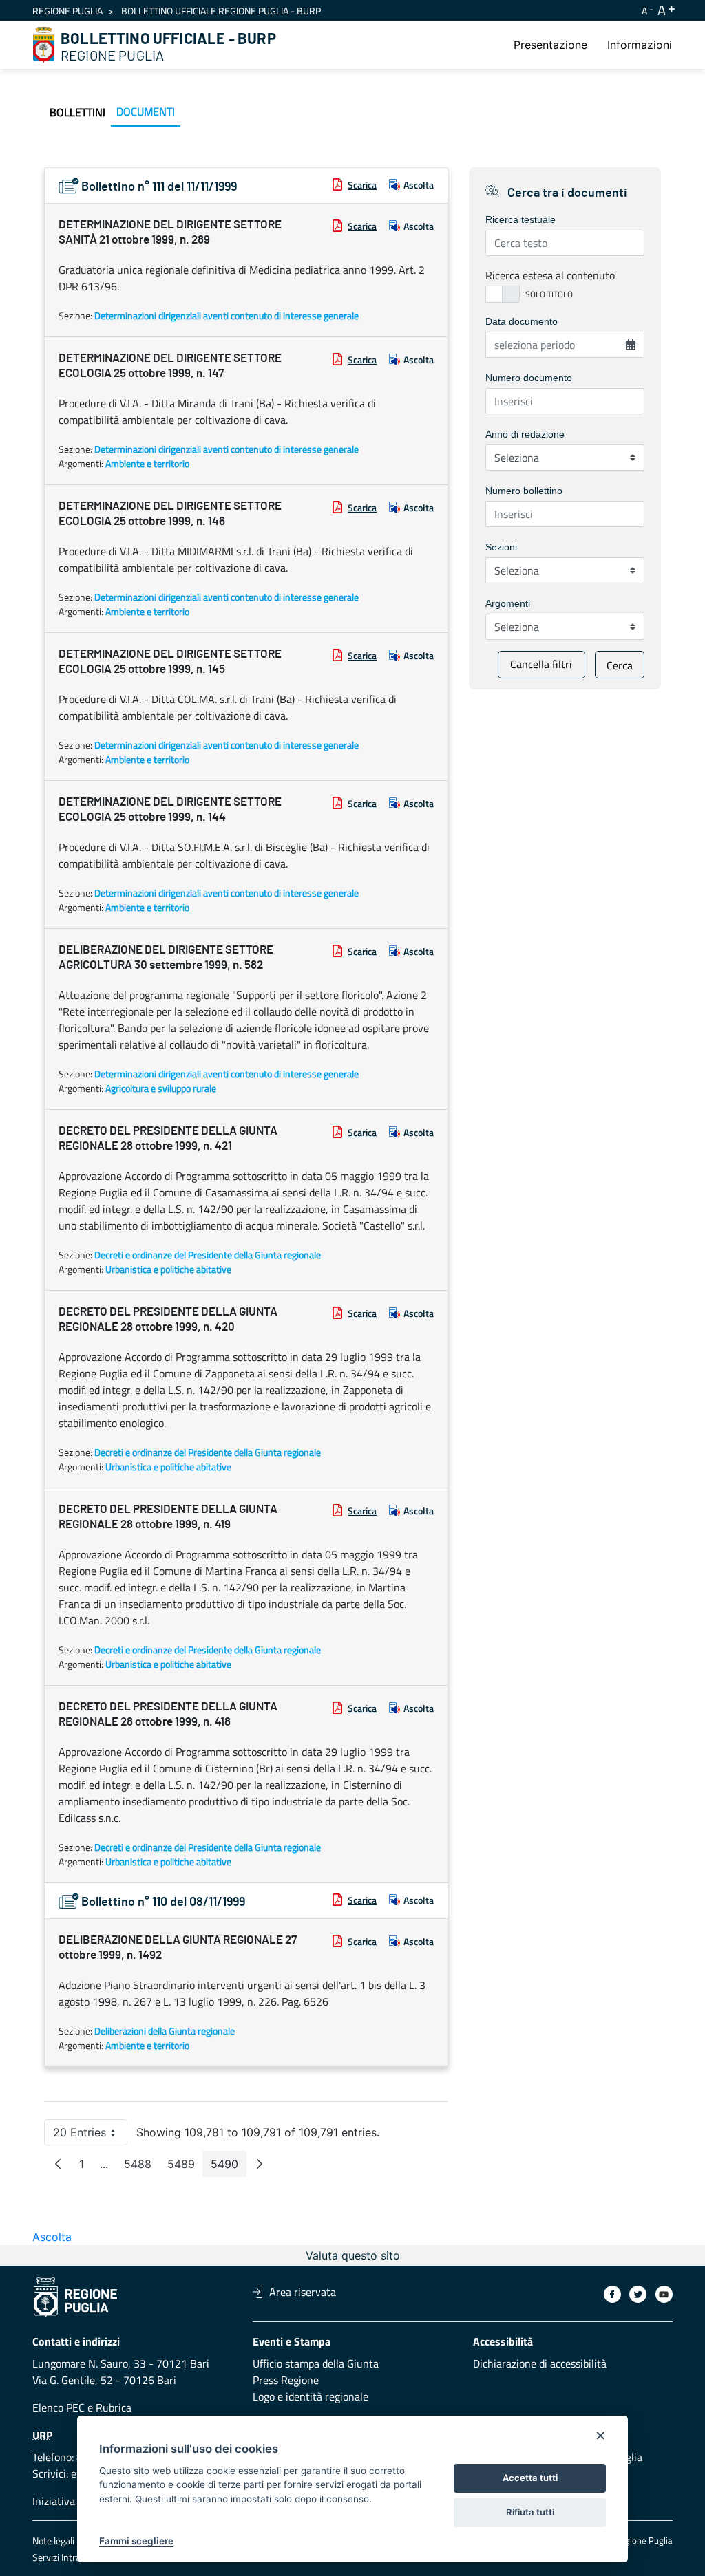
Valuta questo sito (353, 2255)
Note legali (53, 2541)
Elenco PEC (59, 2407)
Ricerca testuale (520, 219)
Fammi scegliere (136, 2541)
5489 (185, 2167)
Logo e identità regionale (311, 2396)
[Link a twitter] (638, 2294)
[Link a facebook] (612, 2294)
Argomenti (508, 603)
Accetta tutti (530, 2478)
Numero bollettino (524, 491)
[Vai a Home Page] (44, 45)
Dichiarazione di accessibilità (540, 2363)
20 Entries (90, 2135)
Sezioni (501, 547)
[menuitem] (550, 45)
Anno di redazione (525, 434)
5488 (142, 2167)
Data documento (522, 321)
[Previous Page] (58, 2164)
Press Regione (286, 2380)
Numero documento (529, 378)
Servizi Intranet (63, 2557)
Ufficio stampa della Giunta (316, 2363)
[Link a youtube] (664, 2294)
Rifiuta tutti (530, 2512)
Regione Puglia (67, 11)
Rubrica (114, 2407)
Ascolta (419, 185)
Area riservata (303, 2292)
